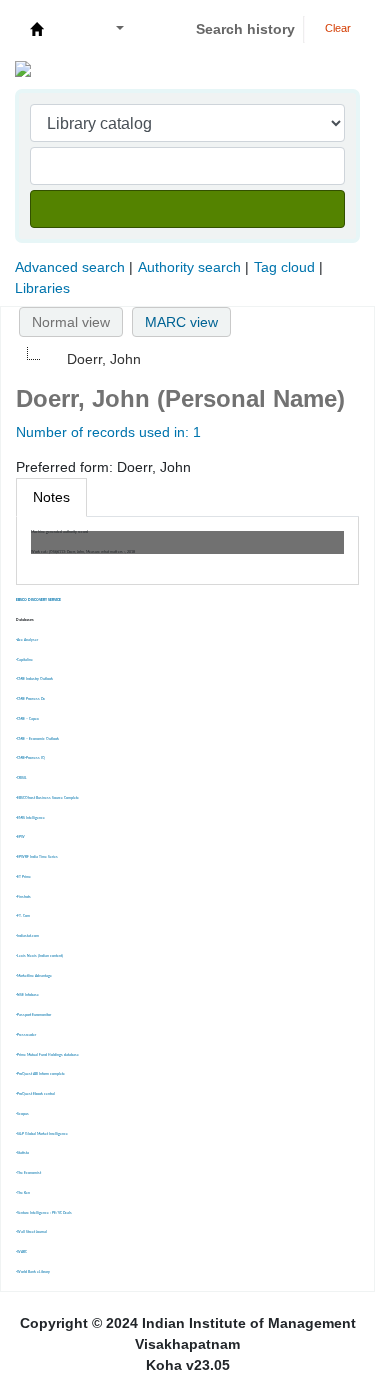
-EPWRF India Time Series (37, 857)
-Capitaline (24, 660)
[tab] (51, 497)
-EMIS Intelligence (30, 818)
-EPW (20, 837)
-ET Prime (23, 877)
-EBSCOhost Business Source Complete (47, 798)
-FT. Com (23, 916)
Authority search (189, 267)
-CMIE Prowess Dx (30, 699)
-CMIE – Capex (27, 719)
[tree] (187, 359)
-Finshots (23, 897)
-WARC (21, 1252)
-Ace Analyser (27, 640)
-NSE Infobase (27, 995)
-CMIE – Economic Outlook (37, 739)
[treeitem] (92, 359)
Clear (336, 28)
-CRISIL (21, 778)
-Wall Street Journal (31, 1232)
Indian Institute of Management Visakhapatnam (37, 29)
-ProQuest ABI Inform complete (40, 1074)
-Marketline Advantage (34, 976)
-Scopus (22, 1114)
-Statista (22, 1153)
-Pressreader (26, 1035)
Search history (245, 29)
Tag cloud (284, 267)
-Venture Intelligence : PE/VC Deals (44, 1213)
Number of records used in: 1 (108, 432)
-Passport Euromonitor (33, 1015)
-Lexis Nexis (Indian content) (39, 956)
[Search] (187, 209)
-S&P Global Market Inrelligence (42, 1134)
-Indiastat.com (27, 936)
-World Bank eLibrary (33, 1272)
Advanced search (70, 267)
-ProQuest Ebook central (35, 1094)
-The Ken (23, 1193)
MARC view (181, 322)
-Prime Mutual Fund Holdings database (47, 1055)
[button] (71, 29)
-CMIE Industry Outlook (34, 679)
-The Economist (28, 1173)
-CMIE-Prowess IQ (30, 758)
